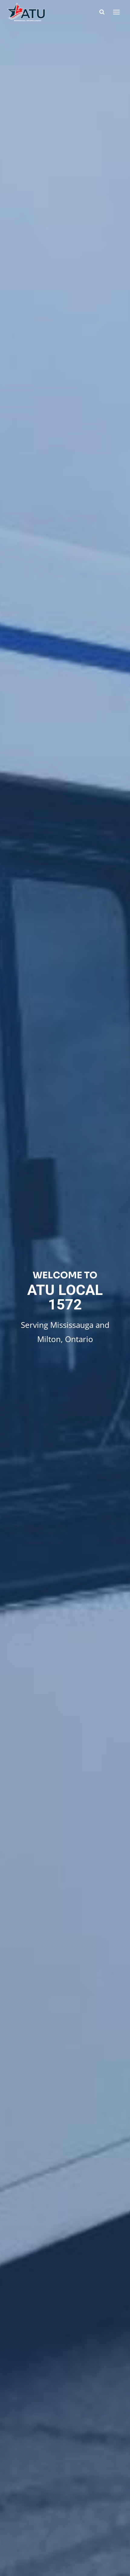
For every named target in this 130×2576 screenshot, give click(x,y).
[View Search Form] (102, 12)
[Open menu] (116, 12)
